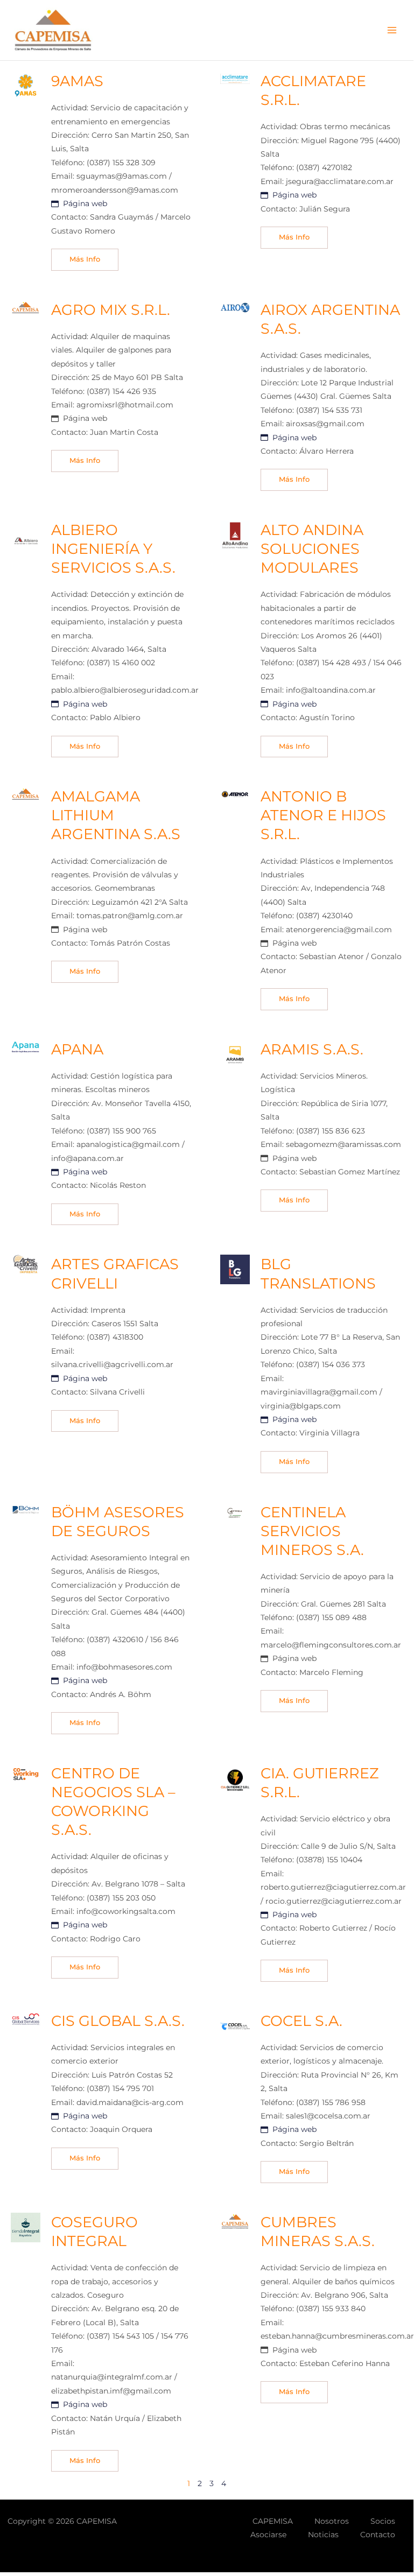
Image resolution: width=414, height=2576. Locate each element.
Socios (383, 2521)
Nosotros (332, 2521)
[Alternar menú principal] (392, 30)
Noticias (323, 2535)
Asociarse (268, 2535)
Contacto (378, 2535)
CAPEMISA (273, 2521)
